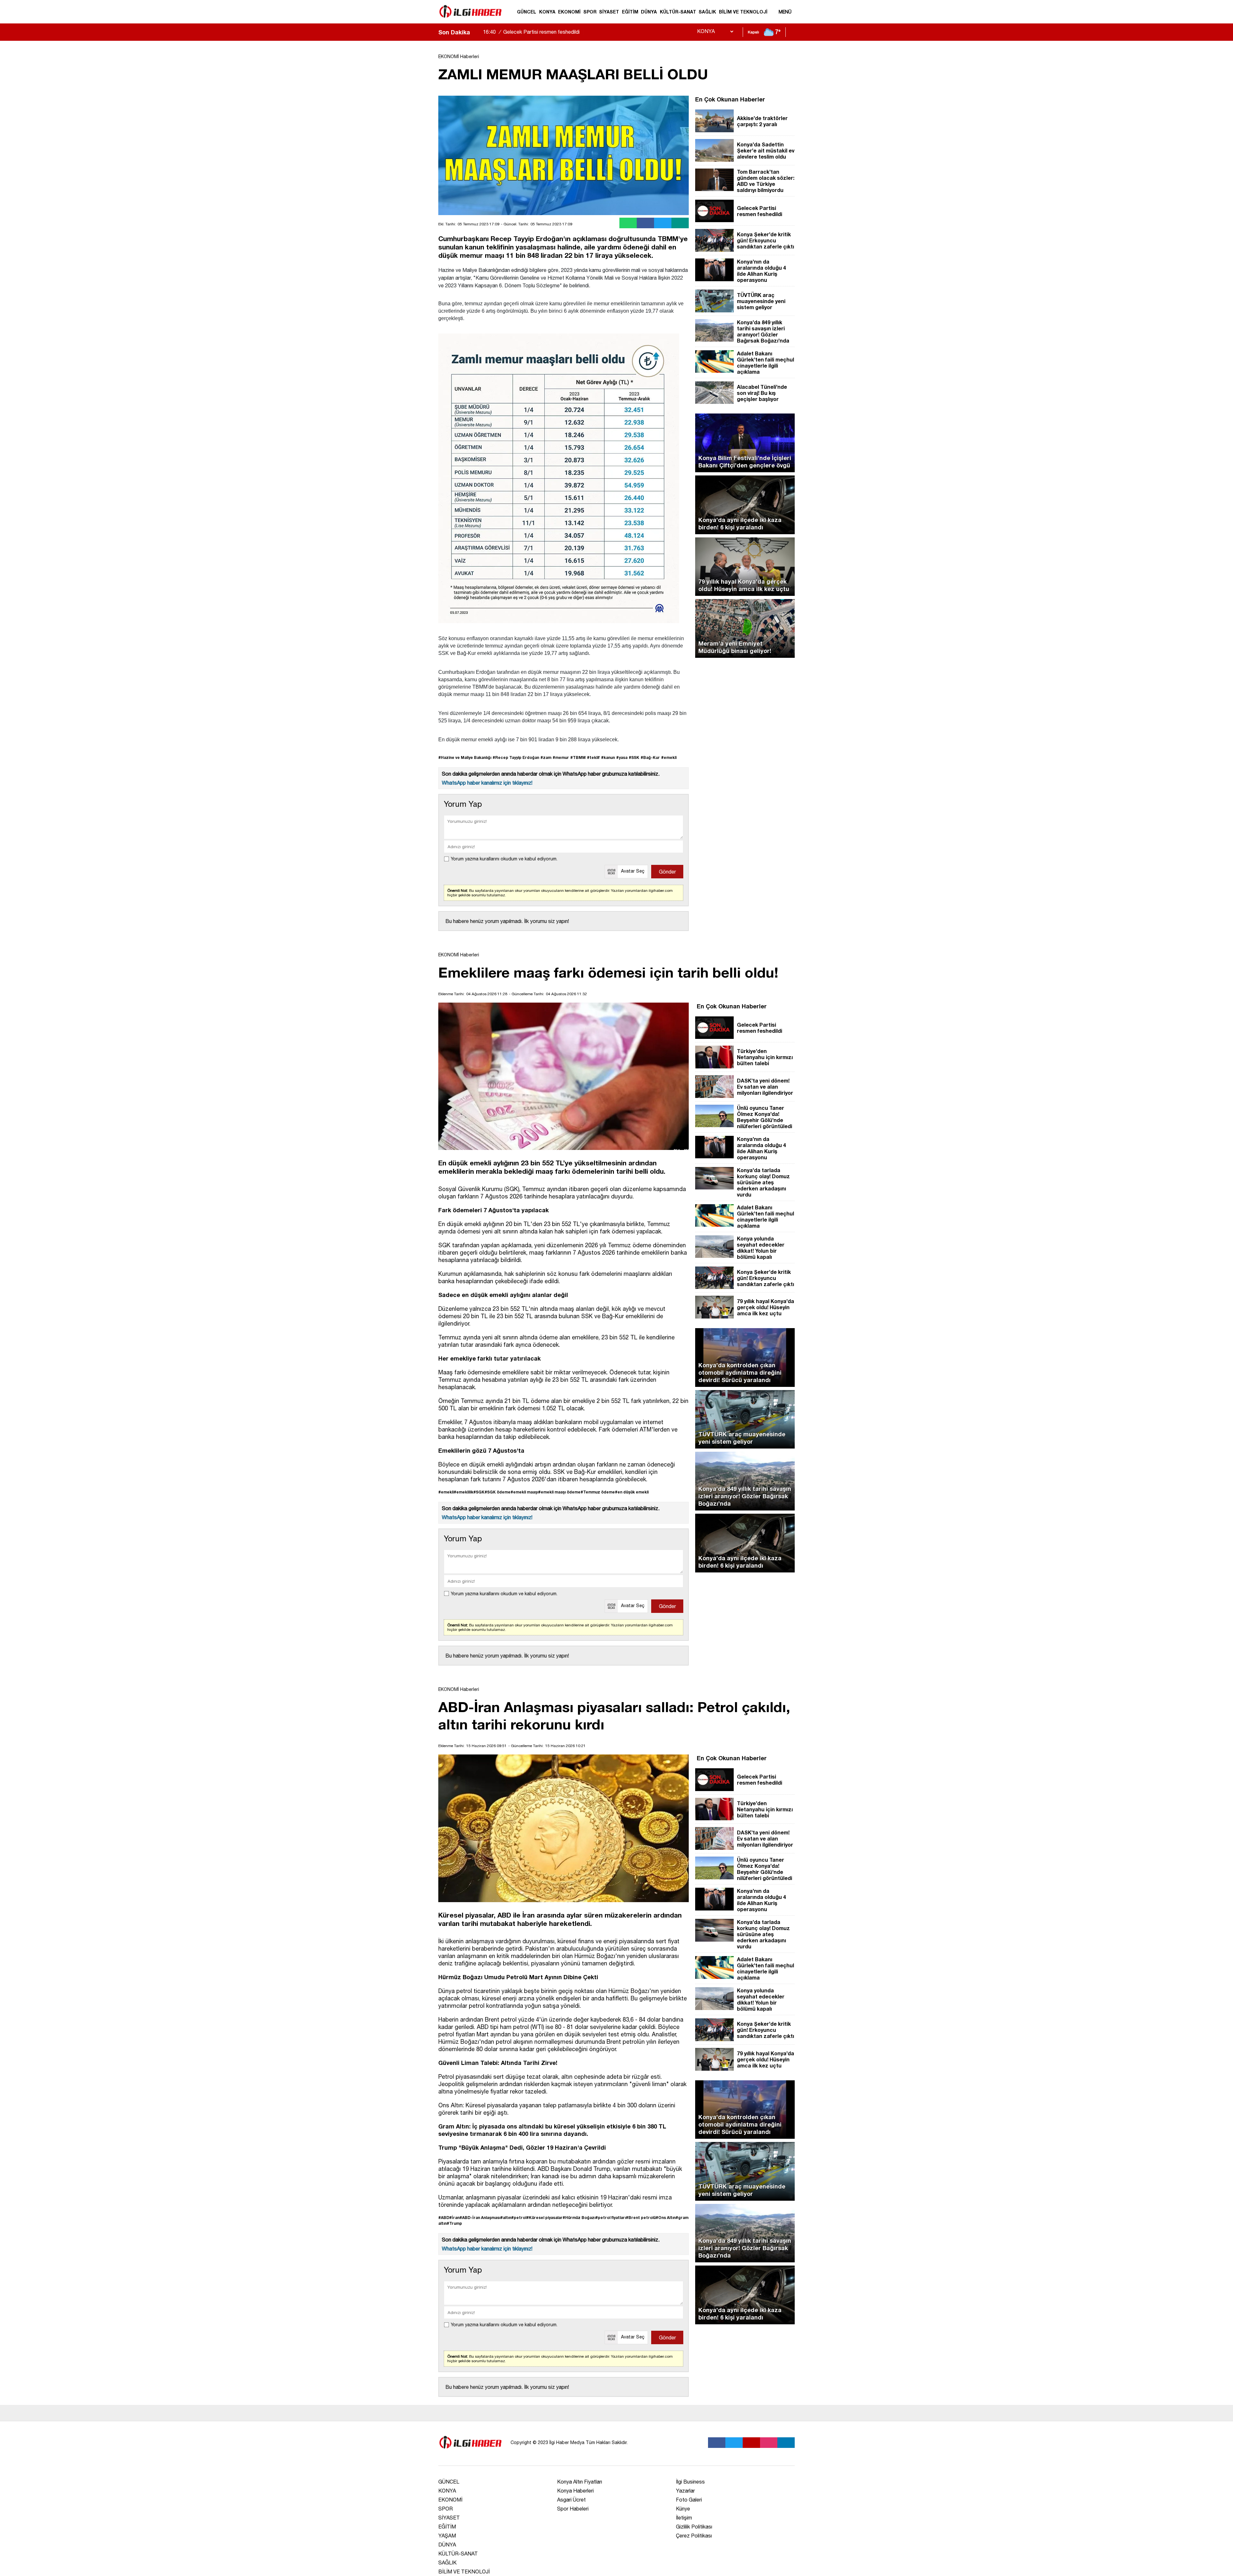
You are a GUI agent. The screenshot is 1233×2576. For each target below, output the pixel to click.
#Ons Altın (666, 2218)
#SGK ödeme (498, 1492)
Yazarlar (685, 2491)
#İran (454, 2218)
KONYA (547, 12)
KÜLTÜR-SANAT (678, 12)
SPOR (590, 12)
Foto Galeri (689, 2500)
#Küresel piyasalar (544, 2218)
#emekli (669, 757)
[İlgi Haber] (470, 21)
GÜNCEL (527, 12)
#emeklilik (463, 1492)
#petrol (519, 2218)
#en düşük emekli (632, 1492)
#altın (506, 2218)
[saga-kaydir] (478, 32)
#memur (561, 757)
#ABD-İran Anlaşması (480, 2218)
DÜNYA (649, 12)
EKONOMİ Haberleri (459, 57)
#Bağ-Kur (650, 757)
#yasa (622, 757)
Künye (683, 2509)
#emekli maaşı (524, 1492)
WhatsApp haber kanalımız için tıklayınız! (487, 783)
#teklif (593, 757)
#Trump (454, 2223)
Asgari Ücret (571, 2500)
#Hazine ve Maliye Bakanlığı (465, 757)
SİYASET (609, 12)
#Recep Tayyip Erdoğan (516, 757)
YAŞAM (447, 2536)
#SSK (634, 757)
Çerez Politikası (694, 2536)
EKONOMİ (569, 12)
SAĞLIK (707, 12)
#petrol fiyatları (611, 2218)
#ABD (444, 2218)
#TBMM (578, 757)
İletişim (684, 2518)
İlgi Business (690, 2482)
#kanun (608, 757)
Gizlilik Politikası (694, 2527)
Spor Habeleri (573, 2509)
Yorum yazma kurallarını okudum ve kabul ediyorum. (504, 859)
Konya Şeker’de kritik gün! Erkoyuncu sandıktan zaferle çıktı (563, 32)
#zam (546, 757)
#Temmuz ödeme (598, 1492)
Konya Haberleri (575, 2491)
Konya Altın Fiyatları (580, 2482)
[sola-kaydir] (475, 32)
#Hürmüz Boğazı (579, 2218)
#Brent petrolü (641, 2218)
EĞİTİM (630, 12)
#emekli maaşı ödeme (559, 1492)
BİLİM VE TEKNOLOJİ (743, 12)
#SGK (479, 1492)
